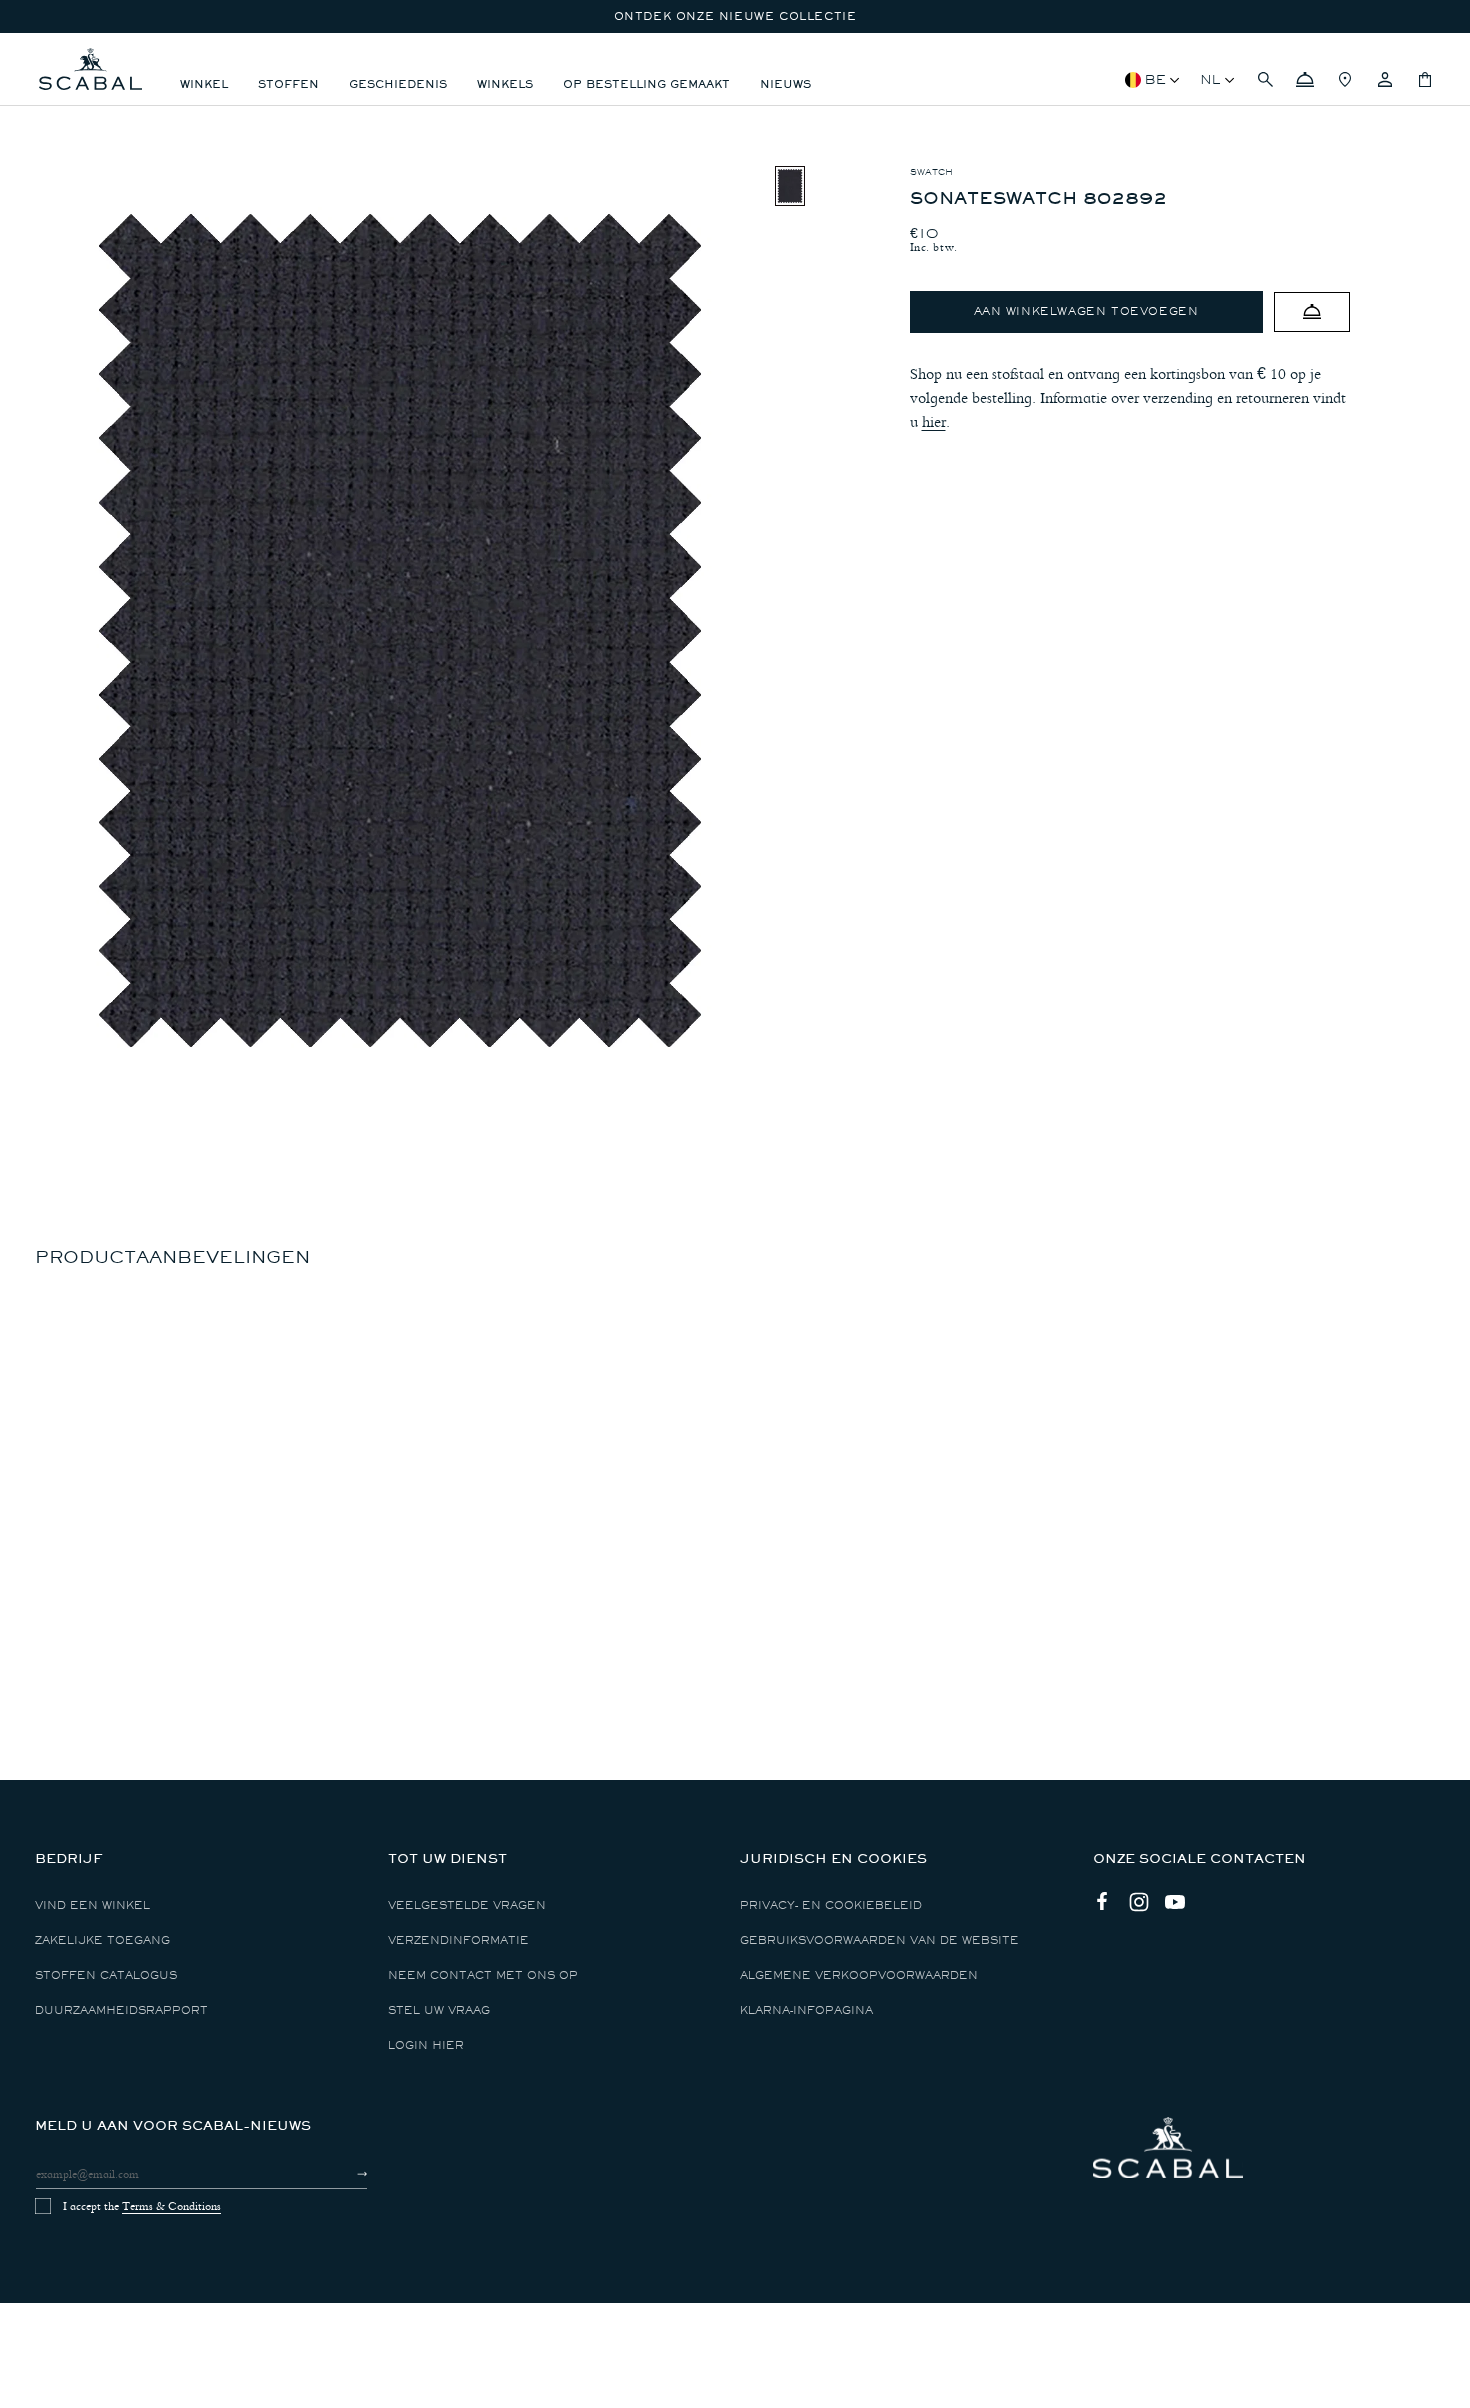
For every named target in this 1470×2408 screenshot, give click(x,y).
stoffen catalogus (106, 1975)
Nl (1210, 79)
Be (1155, 79)
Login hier (426, 2045)
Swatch (931, 172)
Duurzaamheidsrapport (121, 2010)
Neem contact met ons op (483, 1975)
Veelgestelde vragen (467, 1905)
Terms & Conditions (171, 2206)
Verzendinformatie (458, 1940)
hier (934, 422)
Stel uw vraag (439, 2010)
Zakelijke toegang (102, 1940)
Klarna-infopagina (806, 2010)
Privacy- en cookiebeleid (831, 1905)
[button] (1265, 80)
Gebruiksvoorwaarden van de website (879, 1940)
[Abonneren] (344, 2174)
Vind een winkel (92, 1905)
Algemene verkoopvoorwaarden (859, 1975)
